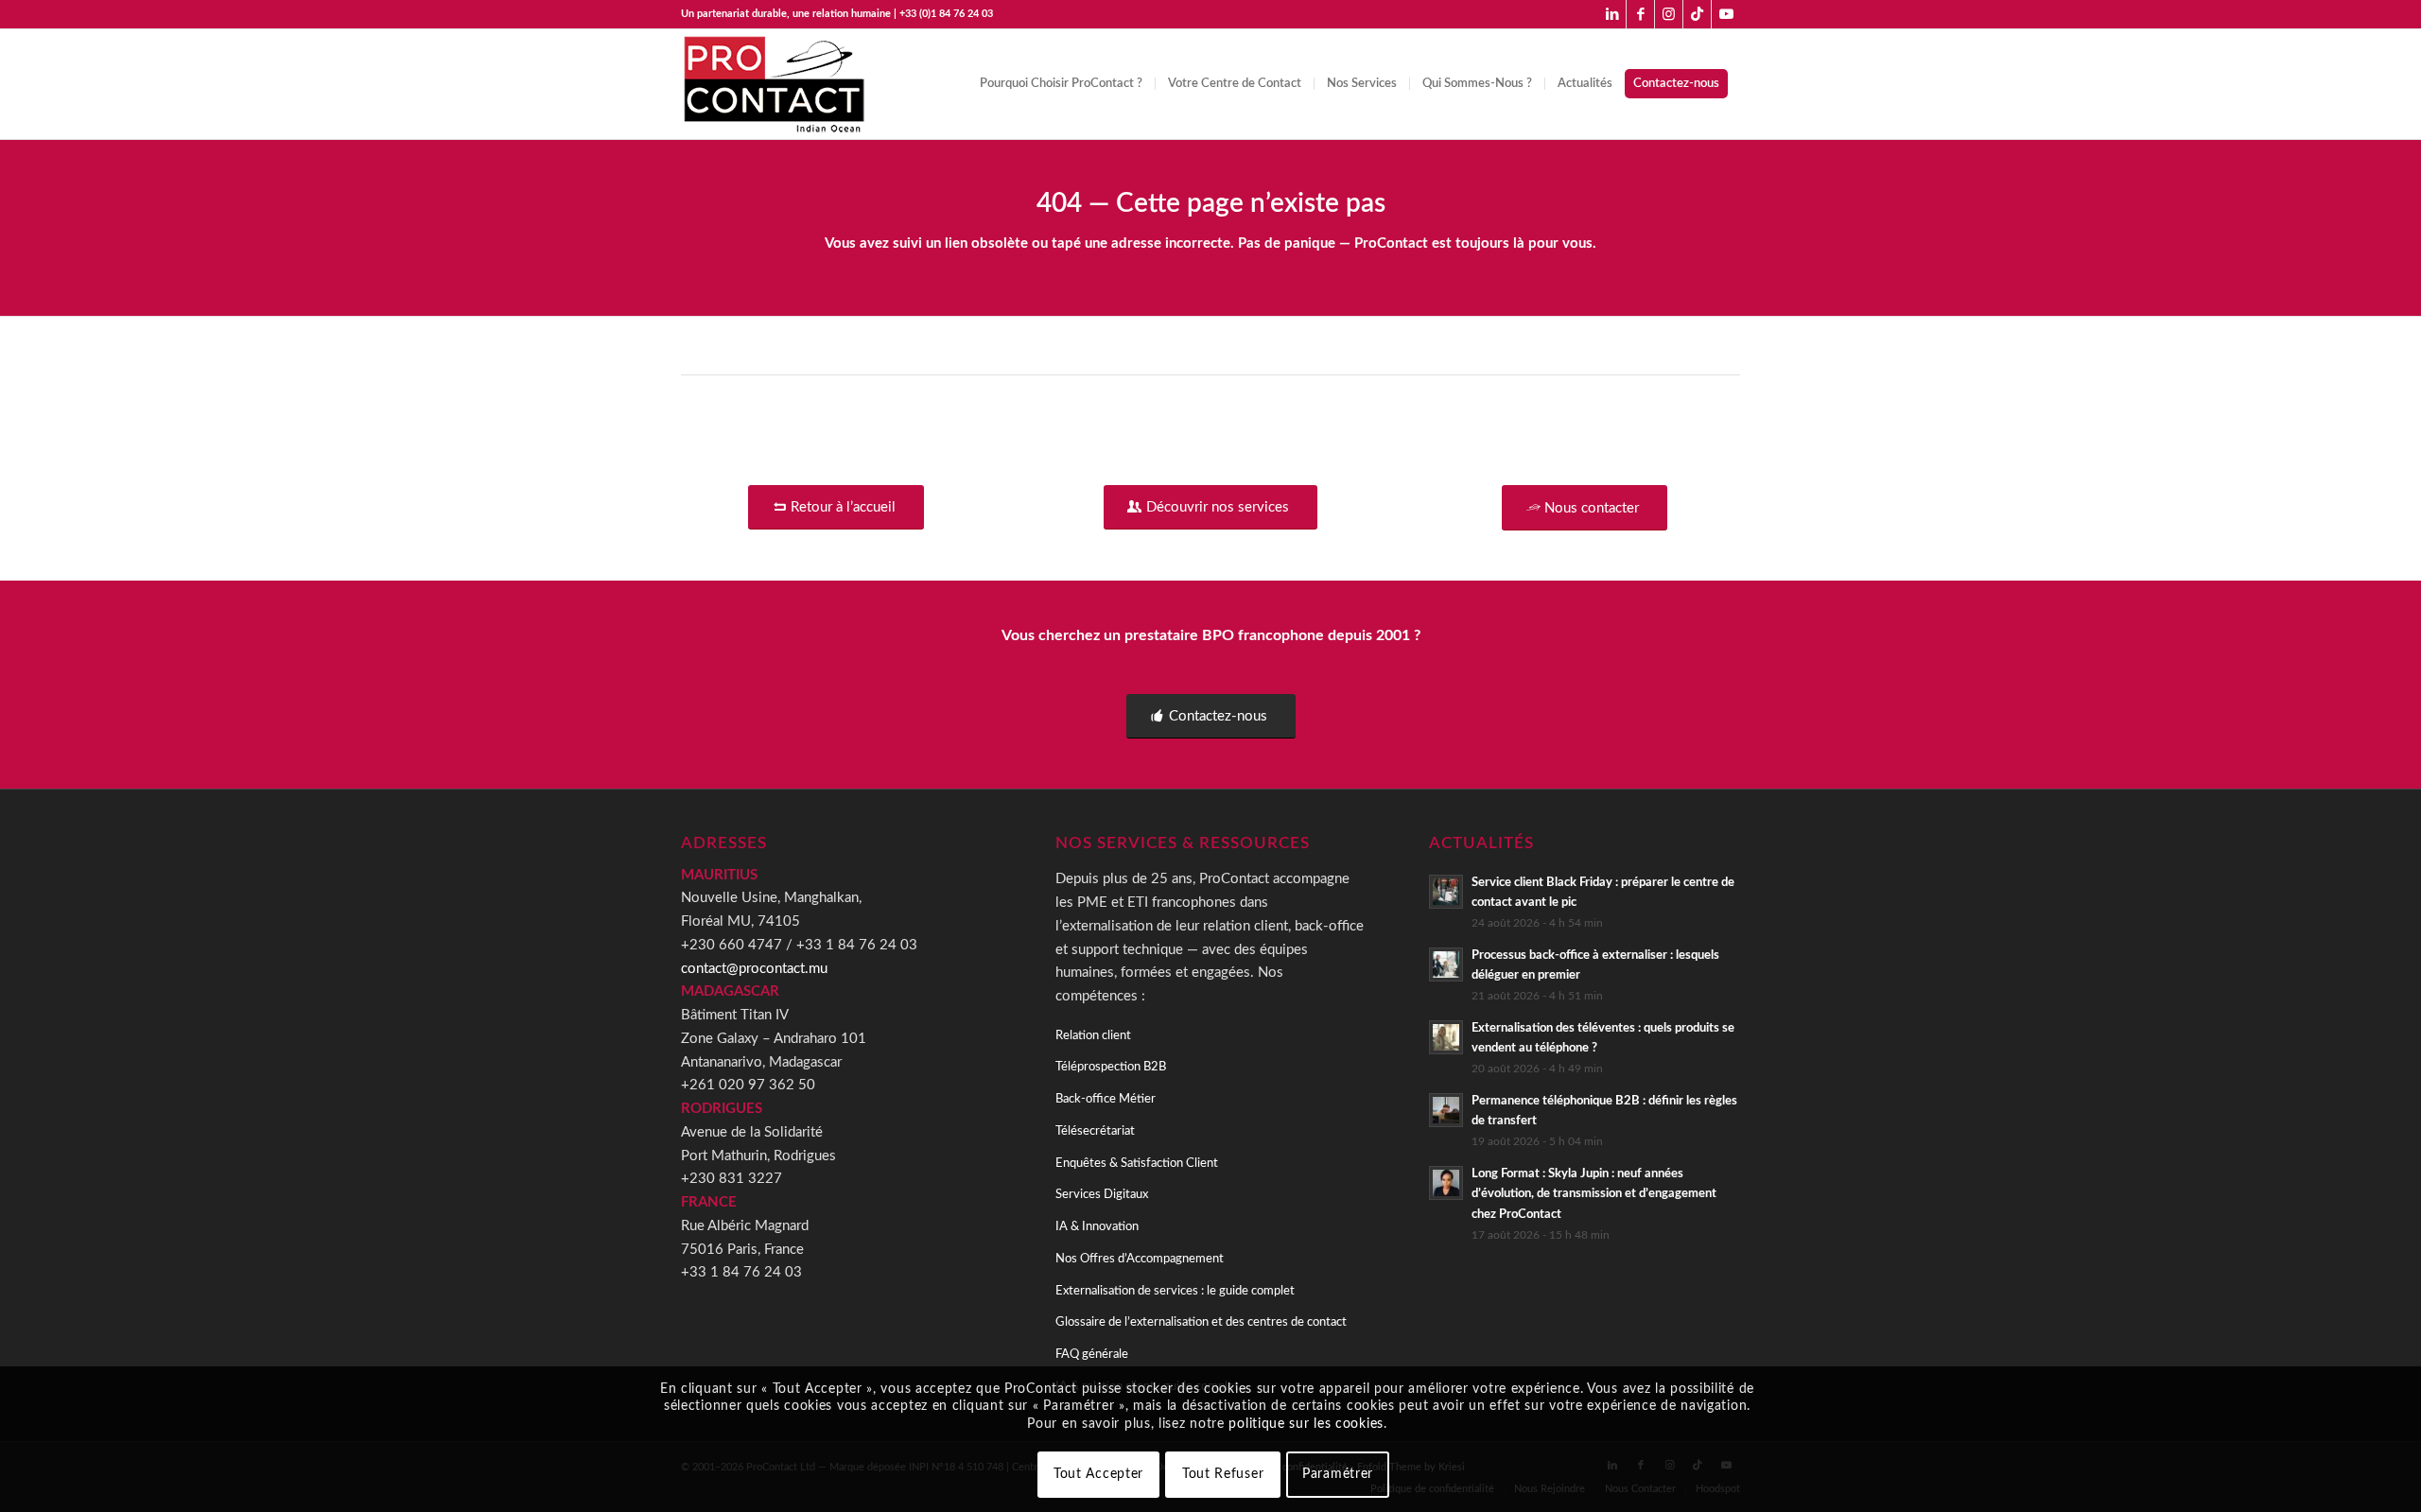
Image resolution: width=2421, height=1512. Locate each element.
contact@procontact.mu (754, 969)
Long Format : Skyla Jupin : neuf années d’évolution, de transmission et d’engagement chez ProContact (1594, 1194)
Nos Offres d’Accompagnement (1140, 1259)
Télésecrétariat (1095, 1131)
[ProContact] (775, 84)
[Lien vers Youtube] (1726, 14)
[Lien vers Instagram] (1669, 14)
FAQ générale (1092, 1355)
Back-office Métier (1106, 1099)
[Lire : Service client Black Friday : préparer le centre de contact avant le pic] (1446, 892)
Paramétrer (1338, 1474)
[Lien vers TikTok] (1697, 14)
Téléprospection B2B (1111, 1067)
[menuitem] (1061, 84)
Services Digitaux (1102, 1195)
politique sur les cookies (1306, 1424)
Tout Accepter (1098, 1474)
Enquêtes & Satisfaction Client (1137, 1164)
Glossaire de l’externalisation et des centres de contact (1201, 1322)
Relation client (1093, 1036)
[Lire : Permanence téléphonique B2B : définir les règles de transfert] (1446, 1110)
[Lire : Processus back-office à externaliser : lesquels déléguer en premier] (1446, 965)
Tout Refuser (1223, 1474)
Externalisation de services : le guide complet (1175, 1291)
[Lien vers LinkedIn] (1612, 14)
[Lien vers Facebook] (1640, 14)
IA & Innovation (1097, 1227)
